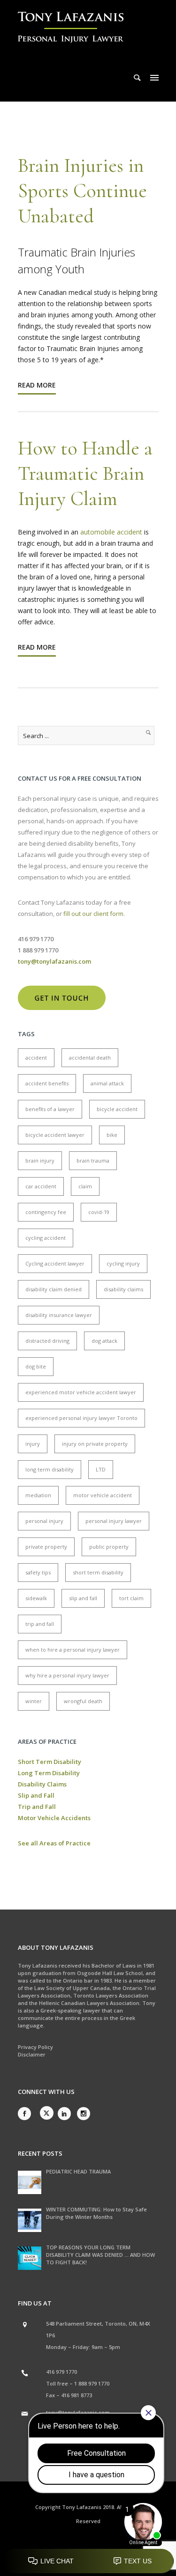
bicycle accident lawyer (55, 1135)
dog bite (36, 1366)
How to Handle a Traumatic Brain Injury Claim (85, 473)
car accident (41, 1186)
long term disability (50, 1469)
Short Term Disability (50, 1762)
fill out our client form (93, 914)
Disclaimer (32, 2054)
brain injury (40, 1160)
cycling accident (46, 1238)
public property (109, 1547)
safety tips (38, 1572)
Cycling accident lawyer (55, 1263)
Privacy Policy (35, 2047)
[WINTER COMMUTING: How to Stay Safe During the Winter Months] (30, 2220)
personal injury (44, 1521)
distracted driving (47, 1341)
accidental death (90, 1057)
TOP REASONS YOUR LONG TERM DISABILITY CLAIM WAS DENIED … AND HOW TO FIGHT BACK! (100, 2255)
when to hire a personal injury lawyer (73, 1650)
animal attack (107, 1083)
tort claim (131, 1598)
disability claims (123, 1289)
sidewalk (36, 1598)
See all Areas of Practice (54, 1843)
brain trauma (93, 1160)
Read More (37, 385)
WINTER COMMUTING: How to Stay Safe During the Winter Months (96, 2213)
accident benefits (47, 1083)
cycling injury (123, 1263)
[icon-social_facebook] (27, 2114)
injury (33, 1444)
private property (46, 1547)
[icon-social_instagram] (84, 2114)
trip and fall (40, 1624)
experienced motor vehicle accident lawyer (81, 1392)
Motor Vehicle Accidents (54, 1818)
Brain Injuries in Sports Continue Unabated (82, 191)
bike (112, 1135)
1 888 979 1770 (92, 2383)
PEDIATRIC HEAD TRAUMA (78, 2171)
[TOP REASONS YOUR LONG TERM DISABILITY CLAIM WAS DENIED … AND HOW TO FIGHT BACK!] (30, 2258)
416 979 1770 (61, 2372)
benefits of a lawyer (50, 1109)
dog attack (104, 1341)
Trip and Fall (37, 1807)
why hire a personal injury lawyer (67, 1675)
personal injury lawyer (114, 1521)
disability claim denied (54, 1289)
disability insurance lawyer (59, 1315)
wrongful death (83, 1701)
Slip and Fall (36, 1795)
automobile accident (112, 532)
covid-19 (99, 1212)
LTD (101, 1469)
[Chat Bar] (88, 2561)
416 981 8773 (77, 2395)
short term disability (98, 1572)
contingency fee (46, 1212)
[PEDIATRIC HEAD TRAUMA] (30, 2182)
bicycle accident (117, 1109)
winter (34, 1701)
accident (36, 1057)
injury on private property (95, 1444)
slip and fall (83, 1598)
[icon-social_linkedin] (67, 2114)
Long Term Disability (49, 1773)
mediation (38, 1495)
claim (85, 1186)
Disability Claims (42, 1784)
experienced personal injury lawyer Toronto (81, 1418)
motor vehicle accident (103, 1495)
